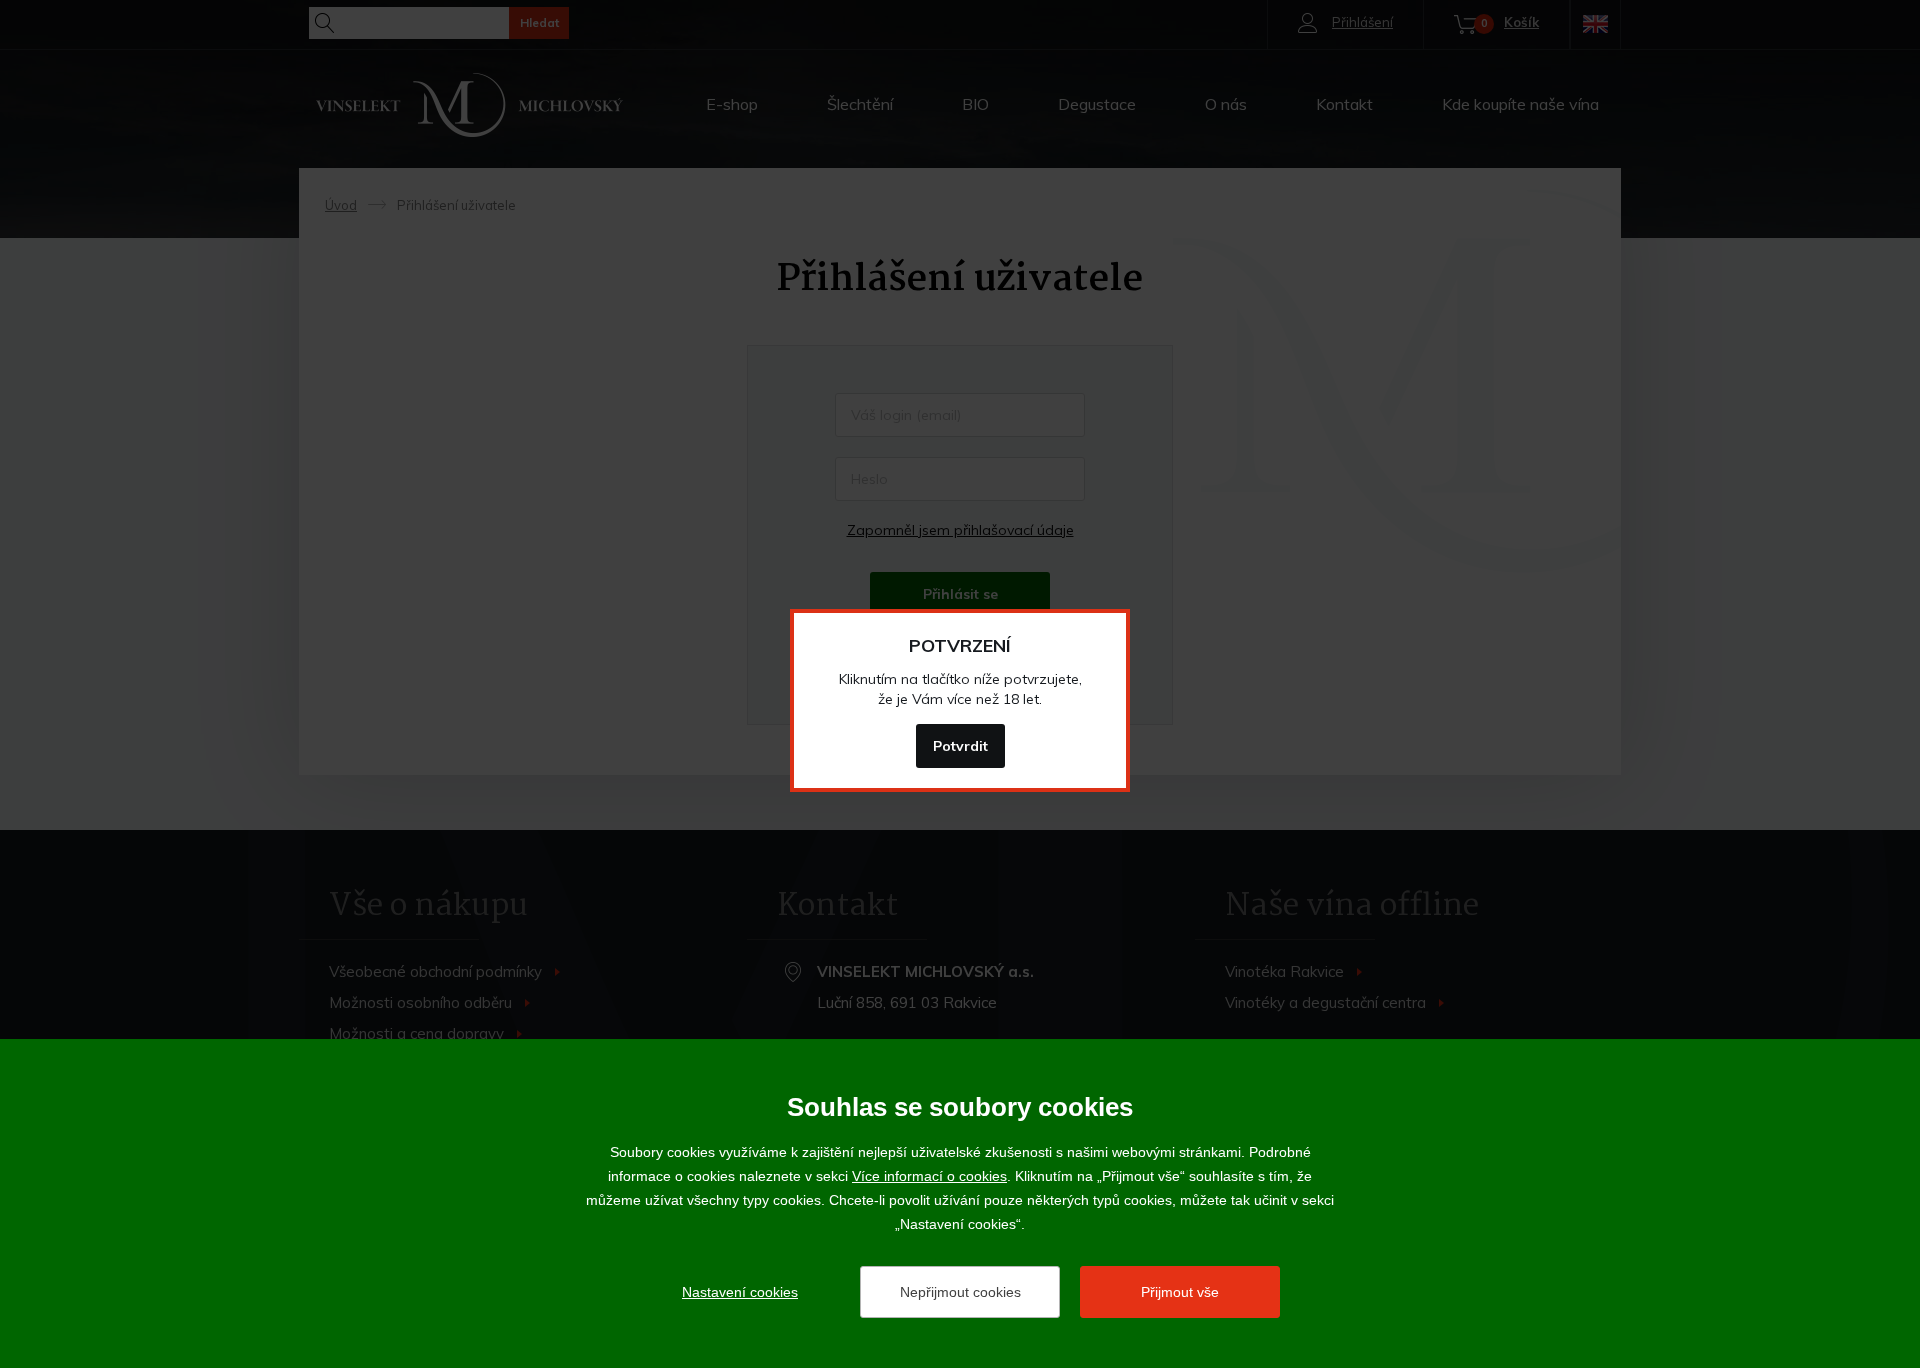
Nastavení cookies (740, 1292)
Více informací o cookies (929, 1176)
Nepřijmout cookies (960, 1292)
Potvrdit (960, 746)
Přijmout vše (1180, 1292)
